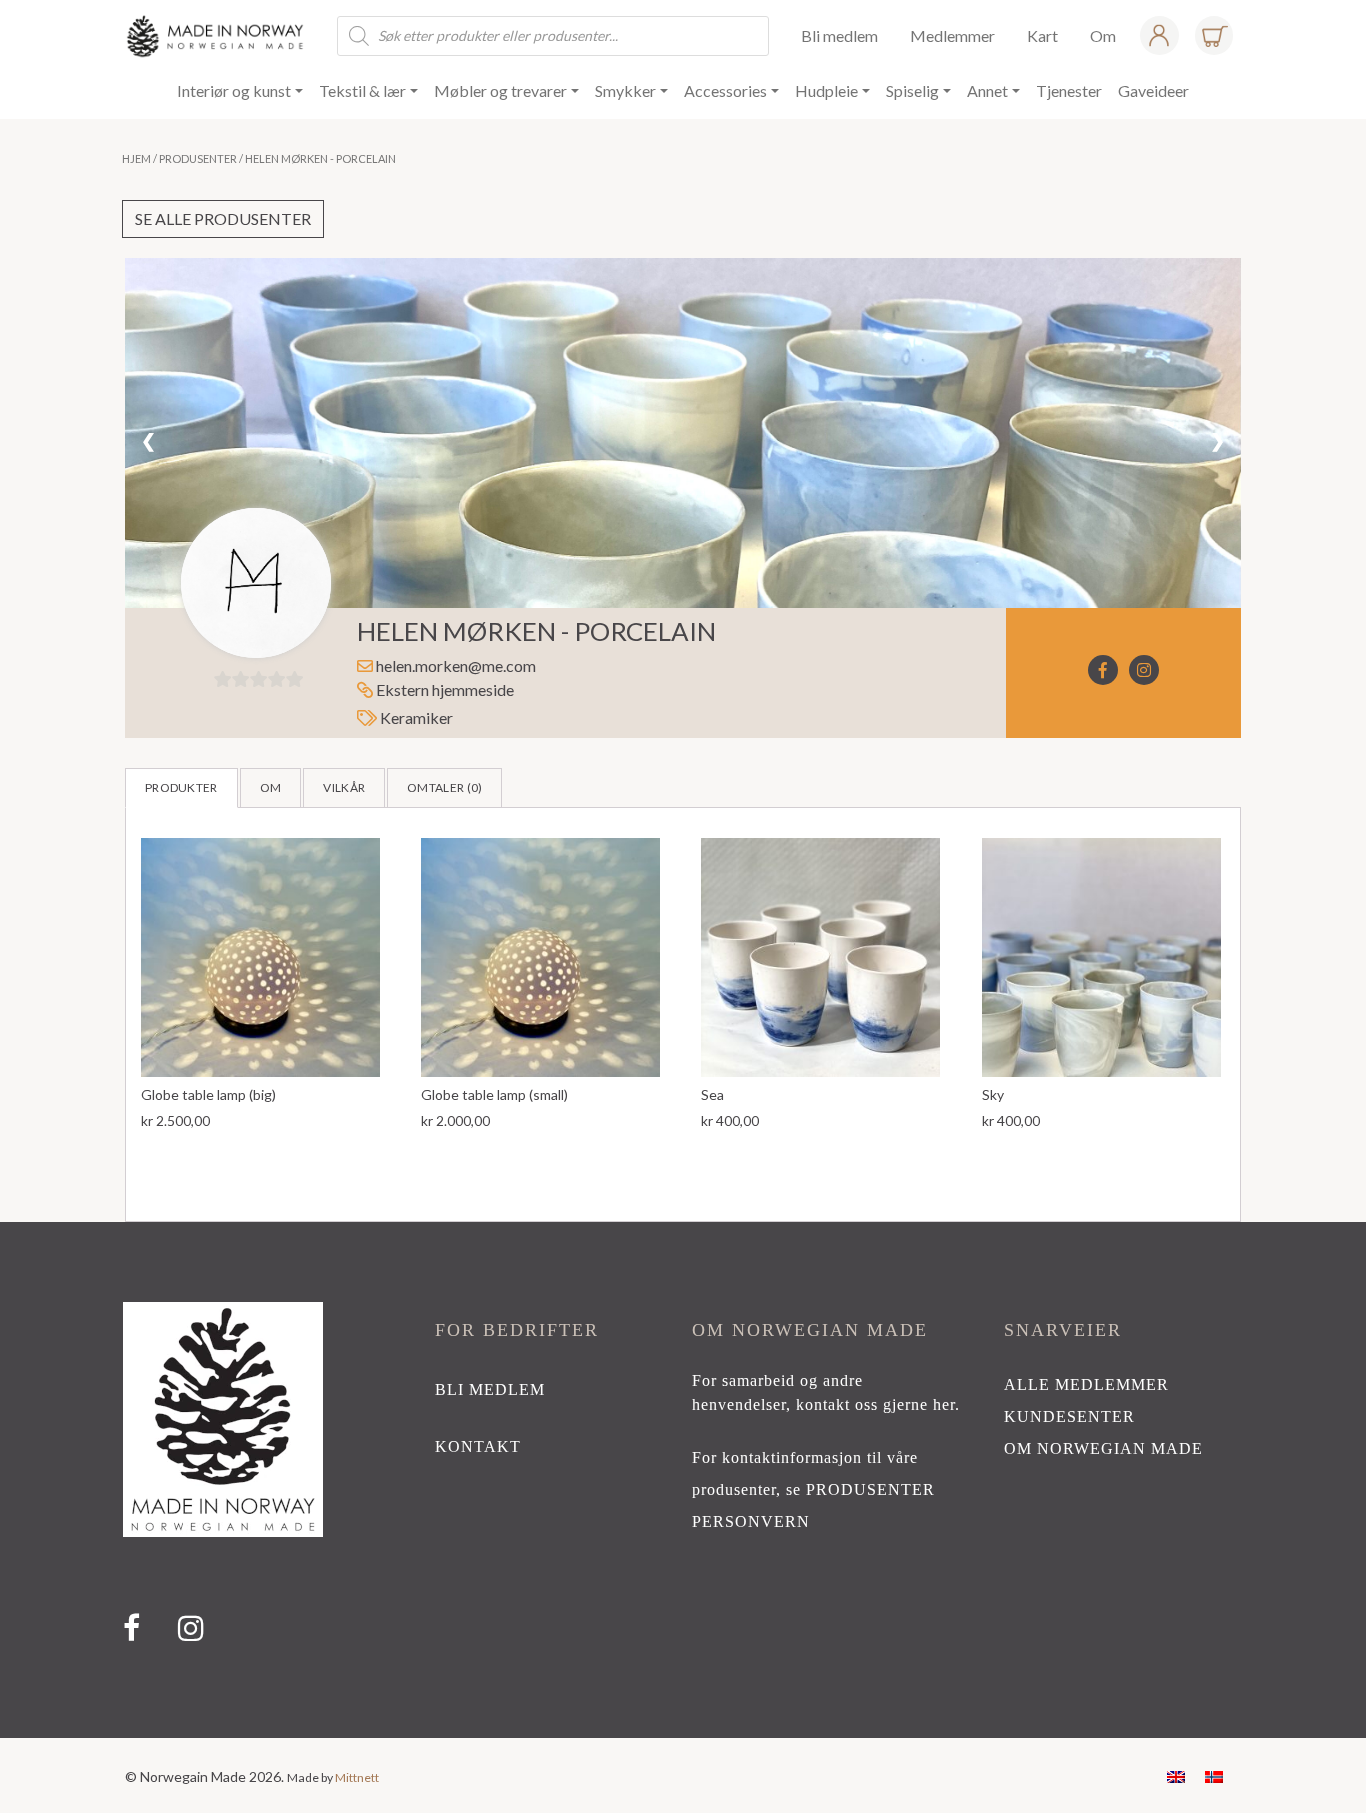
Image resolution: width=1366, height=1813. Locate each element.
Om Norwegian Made (1103, 1444)
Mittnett (357, 1773)
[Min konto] (1159, 35)
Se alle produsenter (223, 218)
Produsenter (198, 158)
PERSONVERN (751, 1517)
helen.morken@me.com (456, 661)
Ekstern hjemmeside (443, 685)
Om (271, 783)
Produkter (181, 783)
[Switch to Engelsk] (1176, 1771)
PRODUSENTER (870, 1485)
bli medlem (490, 1385)
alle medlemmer (1086, 1380)
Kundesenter (1069, 1412)
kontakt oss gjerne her (875, 1400)
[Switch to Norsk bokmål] (1214, 1771)
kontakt (478, 1442)
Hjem (136, 158)
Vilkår (344, 783)
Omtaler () (444, 783)
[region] (683, 1476)
